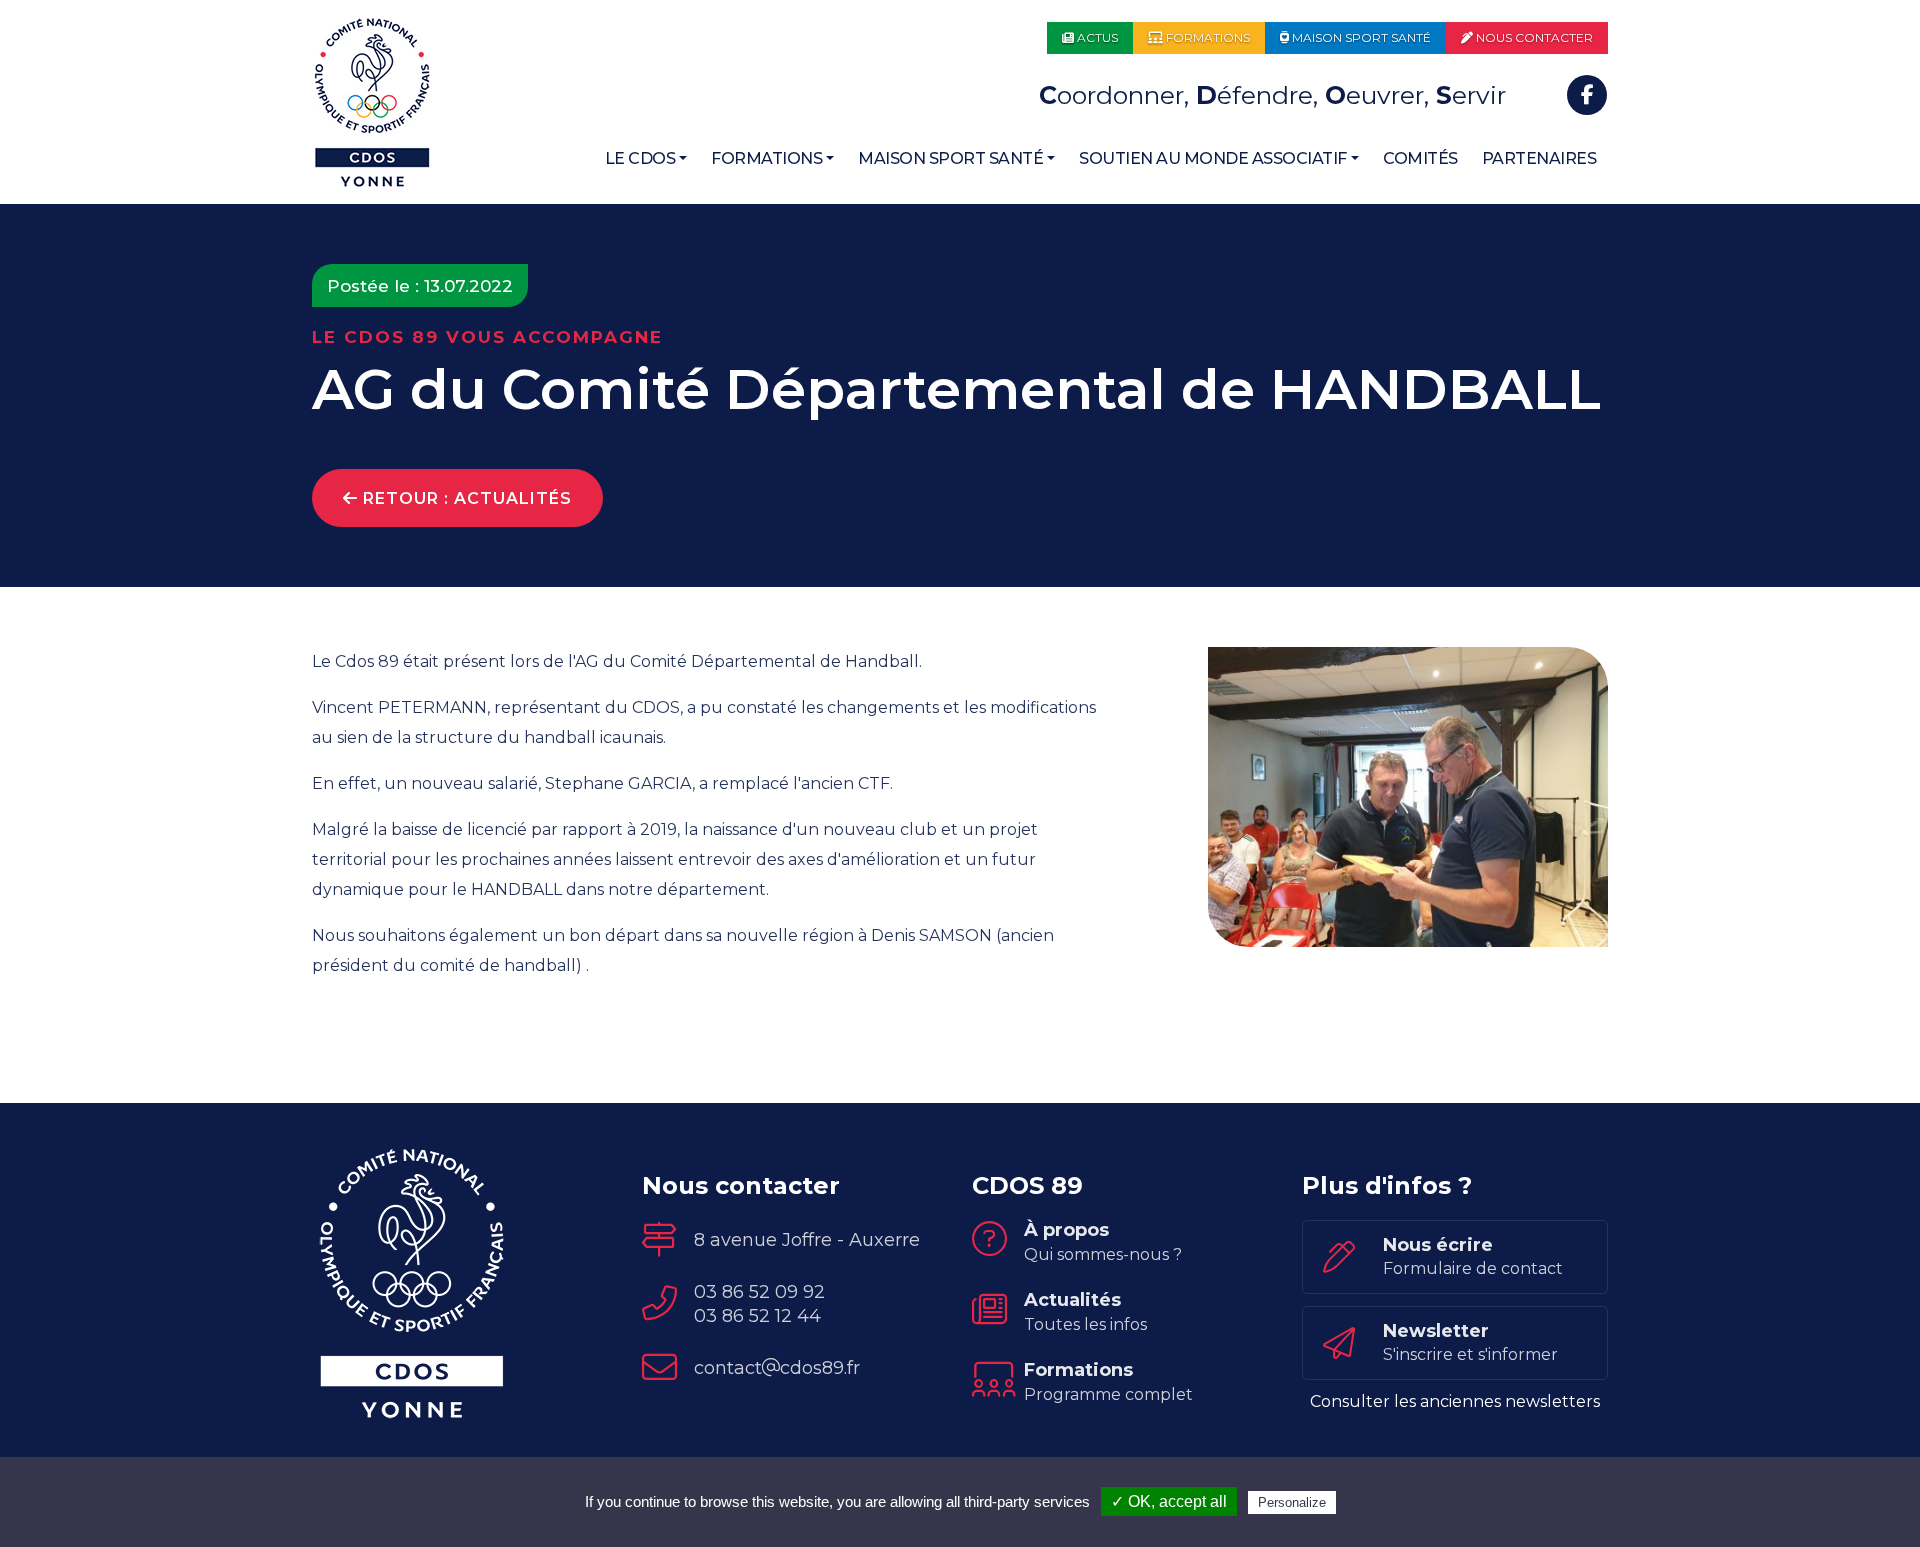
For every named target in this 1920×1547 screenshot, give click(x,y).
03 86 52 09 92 (759, 1292)
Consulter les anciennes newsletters (1455, 1401)
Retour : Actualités (465, 498)
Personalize (1292, 1502)
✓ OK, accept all (1169, 1501)
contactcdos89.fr (777, 1368)
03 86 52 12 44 (757, 1316)
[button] (646, 159)
